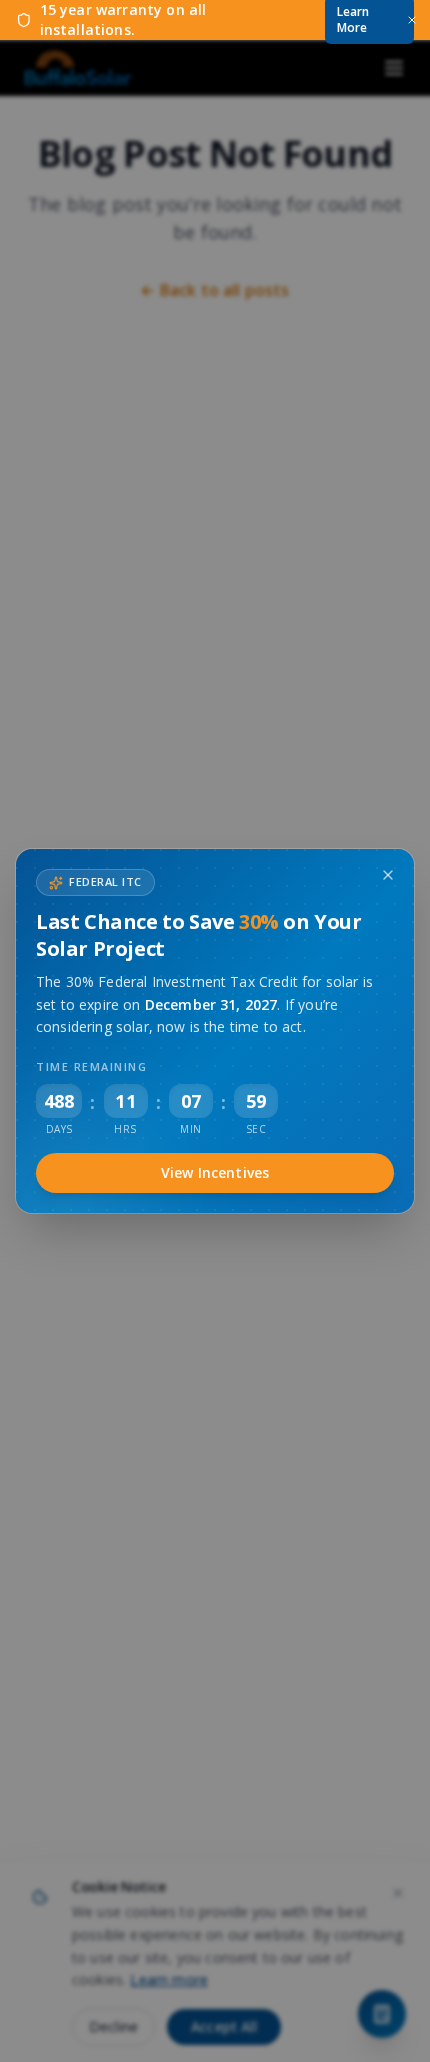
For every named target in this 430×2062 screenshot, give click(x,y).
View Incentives (215, 1172)
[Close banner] (412, 20)
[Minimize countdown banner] (388, 875)
